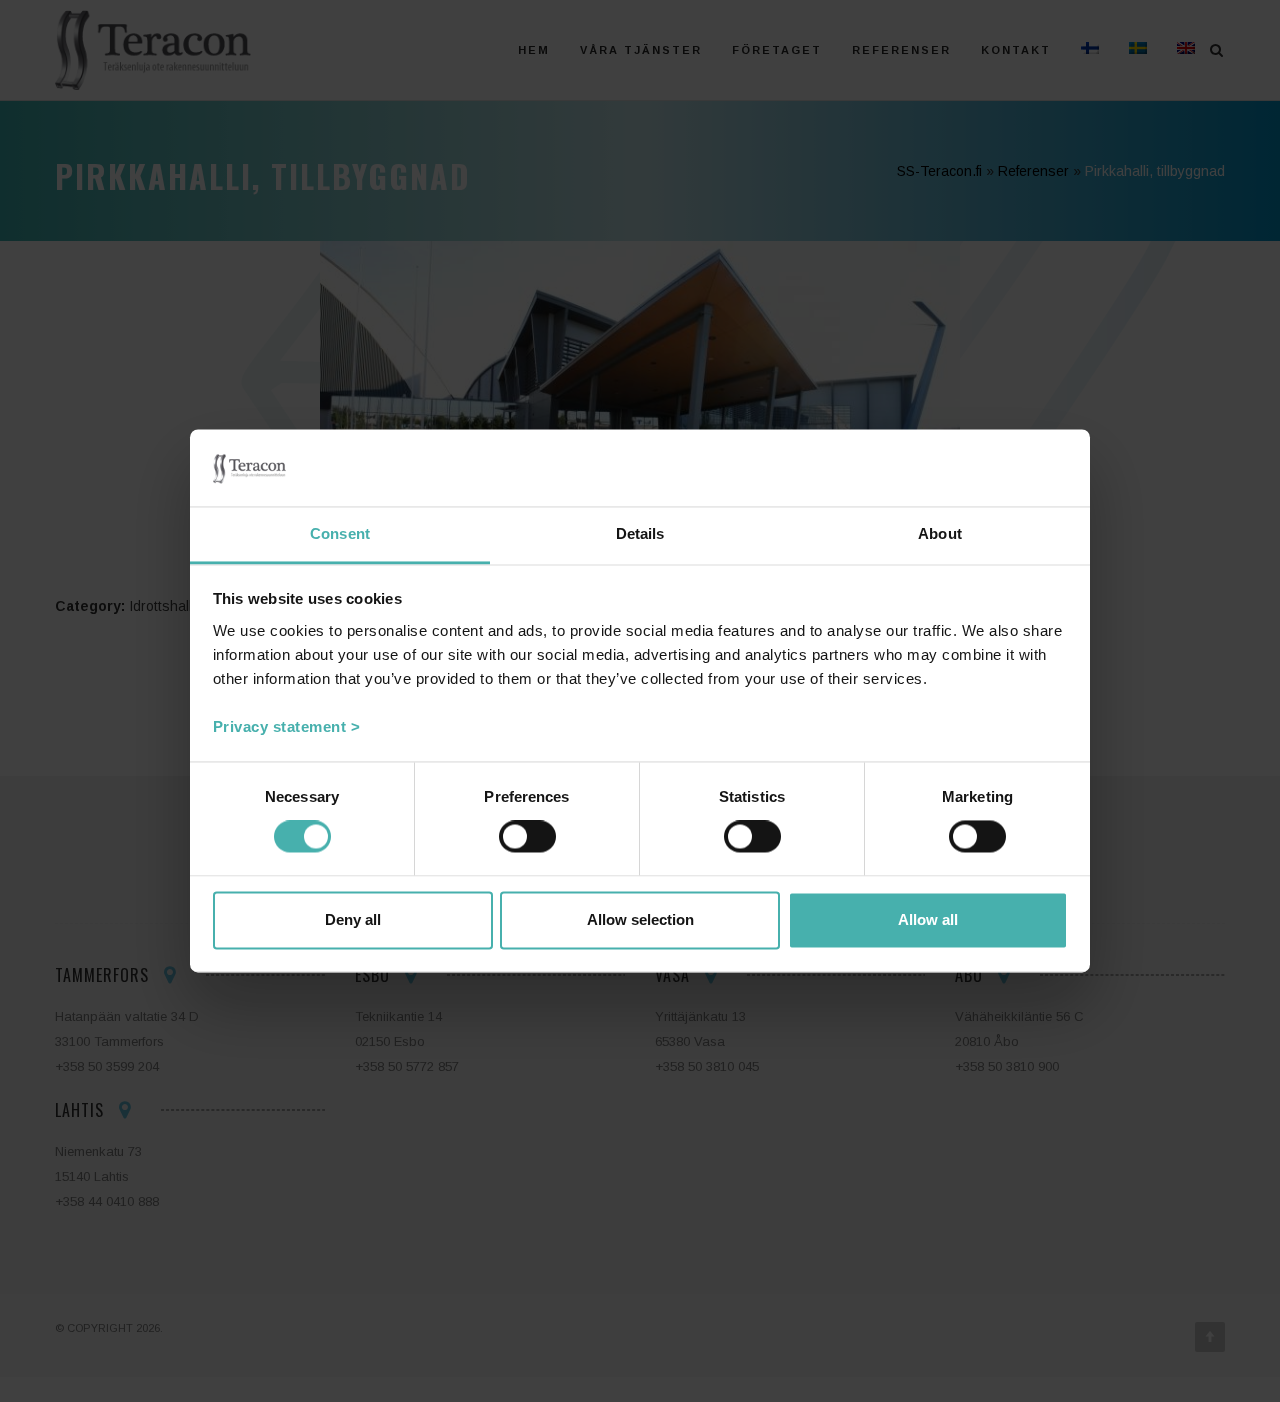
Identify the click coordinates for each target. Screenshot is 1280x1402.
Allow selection (640, 919)
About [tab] (940, 533)
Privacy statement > (287, 726)
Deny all (353, 919)
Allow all (928, 919)
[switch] (527, 837)
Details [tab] (640, 533)
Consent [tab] (340, 533)
